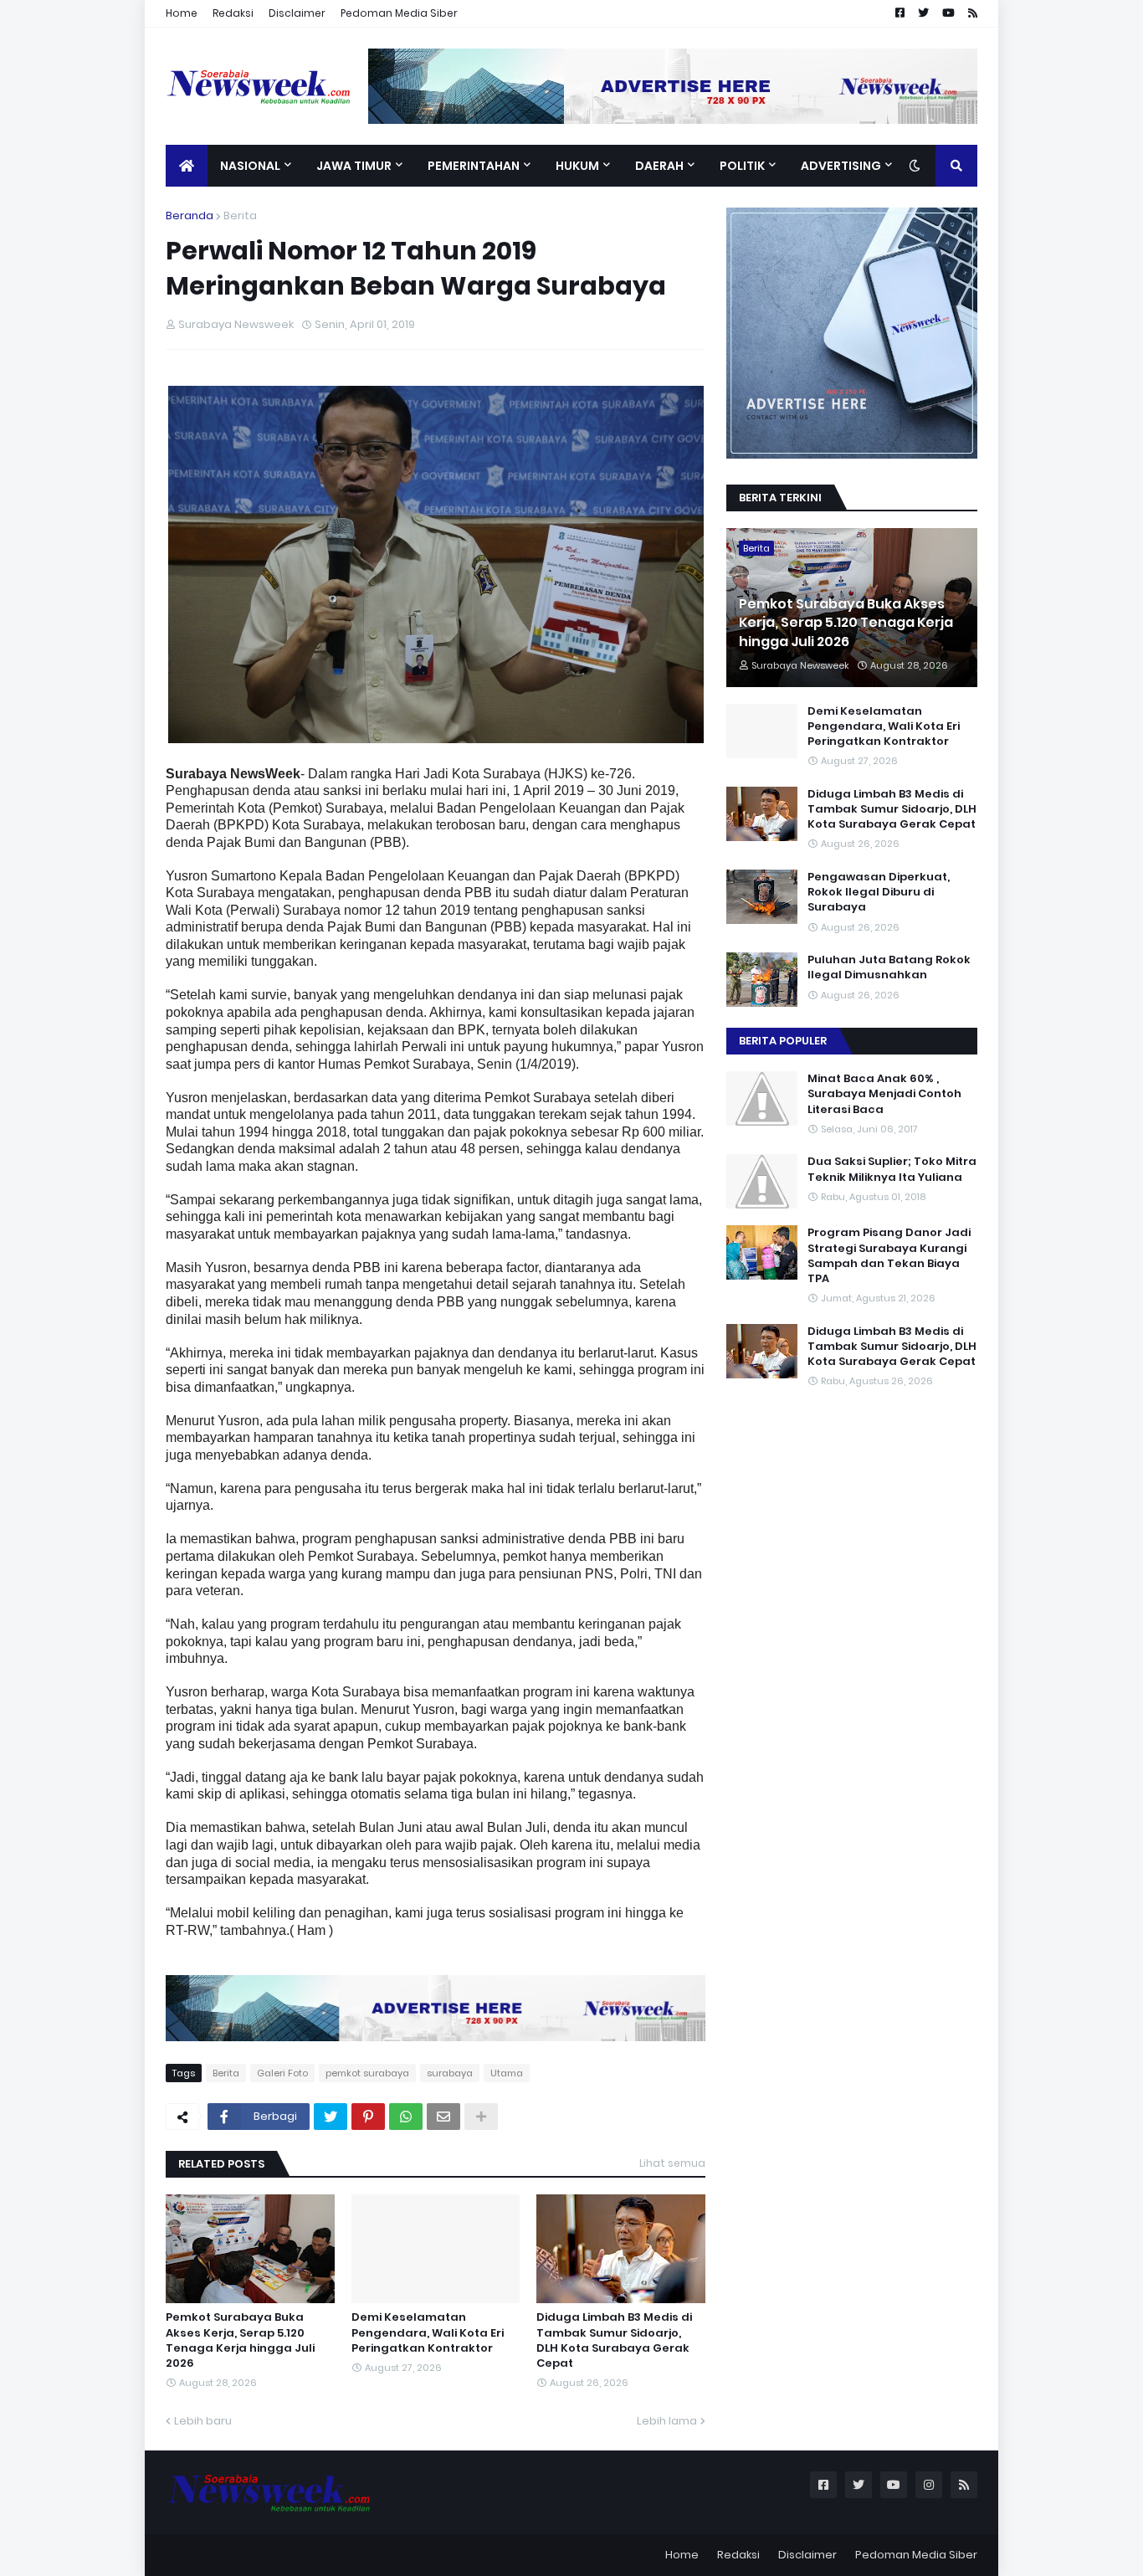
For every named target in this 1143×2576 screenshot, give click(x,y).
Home (182, 13)
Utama (507, 2073)
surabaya (450, 2073)
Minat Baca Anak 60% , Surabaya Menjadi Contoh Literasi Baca (884, 1094)
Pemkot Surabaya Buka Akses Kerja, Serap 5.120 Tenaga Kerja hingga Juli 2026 (240, 2340)
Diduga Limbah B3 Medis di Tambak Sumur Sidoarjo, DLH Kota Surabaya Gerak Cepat (614, 2340)
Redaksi (233, 13)
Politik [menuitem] (742, 166)
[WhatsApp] (406, 2117)
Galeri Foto (282, 2073)
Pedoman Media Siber (399, 13)
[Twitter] (331, 2117)
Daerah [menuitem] (659, 166)
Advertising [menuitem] (841, 166)
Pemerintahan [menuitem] (474, 166)
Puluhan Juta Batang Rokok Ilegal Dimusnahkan (889, 967)
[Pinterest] (368, 2117)
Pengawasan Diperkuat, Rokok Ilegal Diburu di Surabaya (879, 892)
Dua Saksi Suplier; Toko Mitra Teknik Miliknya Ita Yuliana (892, 1169)
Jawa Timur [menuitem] (354, 166)
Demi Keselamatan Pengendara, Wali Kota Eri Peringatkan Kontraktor (428, 2332)
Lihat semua (672, 2163)
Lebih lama (667, 2421)
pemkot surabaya (367, 2073)
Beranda (190, 216)
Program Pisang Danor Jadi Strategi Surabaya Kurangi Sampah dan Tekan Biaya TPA (889, 1256)
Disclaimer (297, 13)
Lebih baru (203, 2421)
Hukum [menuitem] (577, 166)
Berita (240, 216)
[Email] (443, 2117)
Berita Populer (783, 1041)
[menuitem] (187, 166)
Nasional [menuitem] (250, 166)
